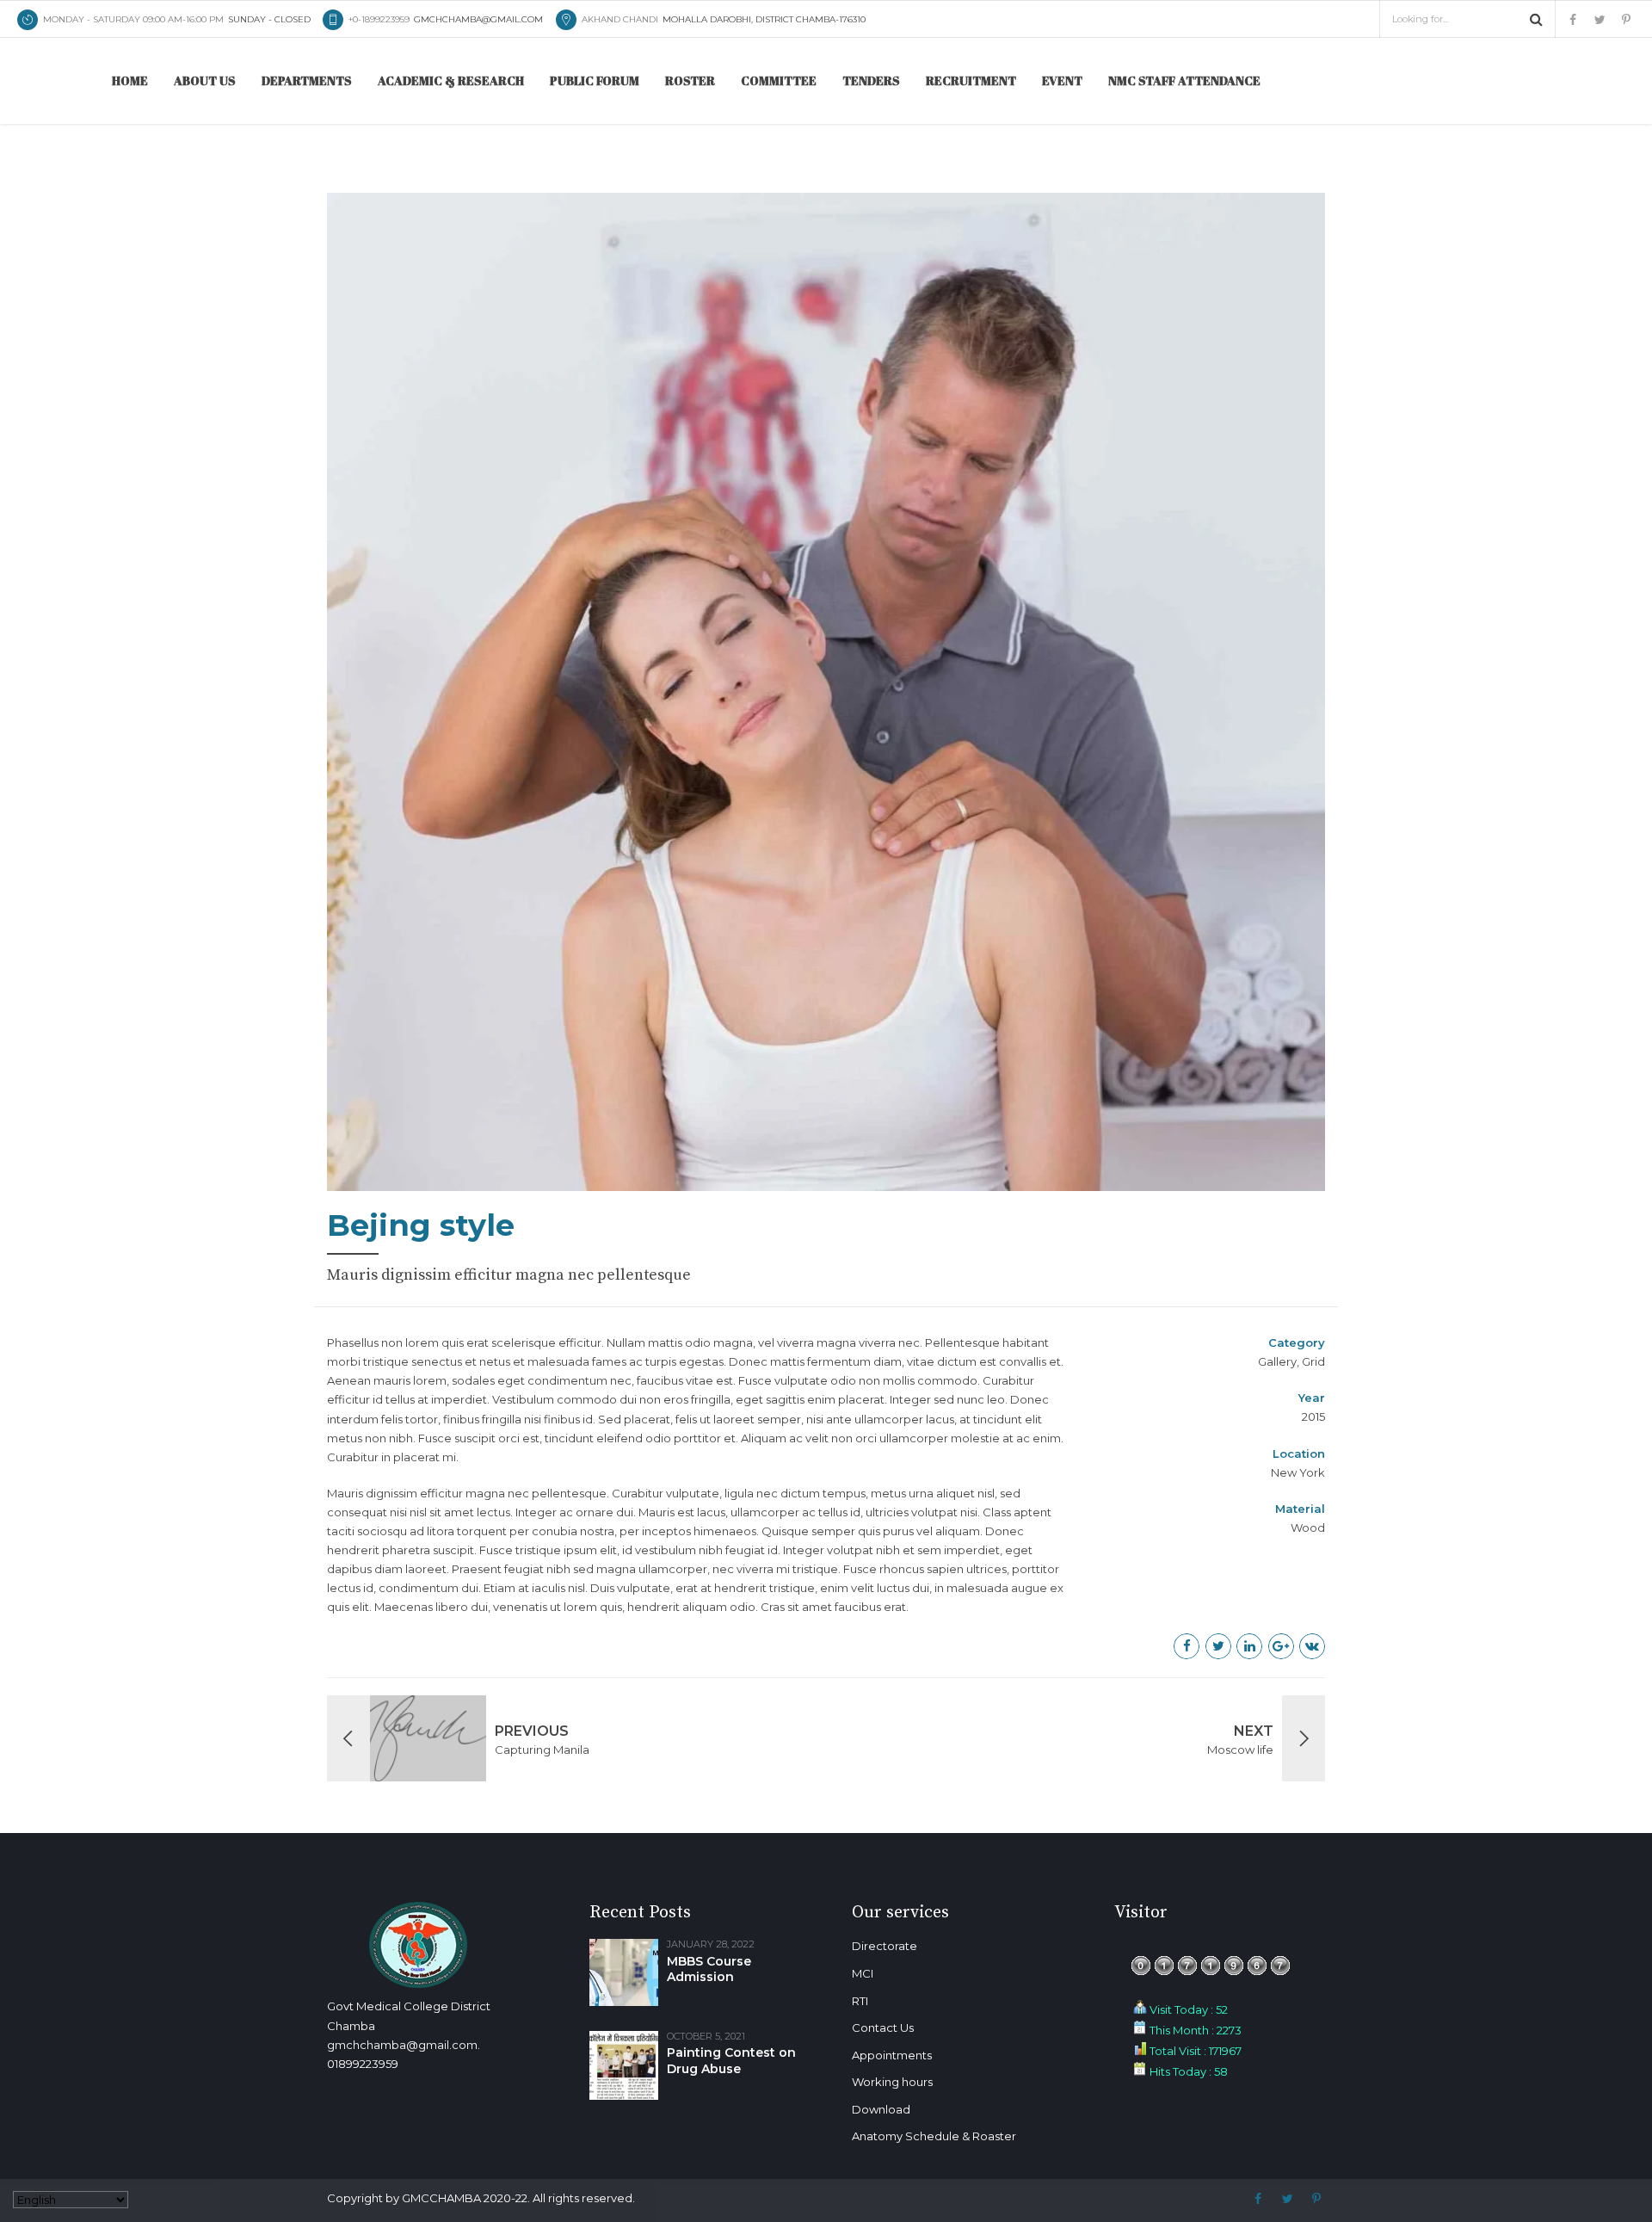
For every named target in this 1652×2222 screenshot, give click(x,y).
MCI (863, 1973)
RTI (860, 2001)
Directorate (885, 1946)
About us (205, 80)
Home (130, 80)
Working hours (892, 2082)
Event (1062, 80)
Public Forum (595, 80)
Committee (779, 80)
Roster (690, 80)
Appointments (892, 2055)
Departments (307, 80)
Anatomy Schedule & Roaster (934, 2136)
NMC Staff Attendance (1184, 80)
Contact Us (883, 2028)
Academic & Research (451, 80)
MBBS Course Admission (709, 1969)
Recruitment (971, 80)
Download (881, 2109)
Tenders (871, 80)
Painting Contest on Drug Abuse (731, 2061)
